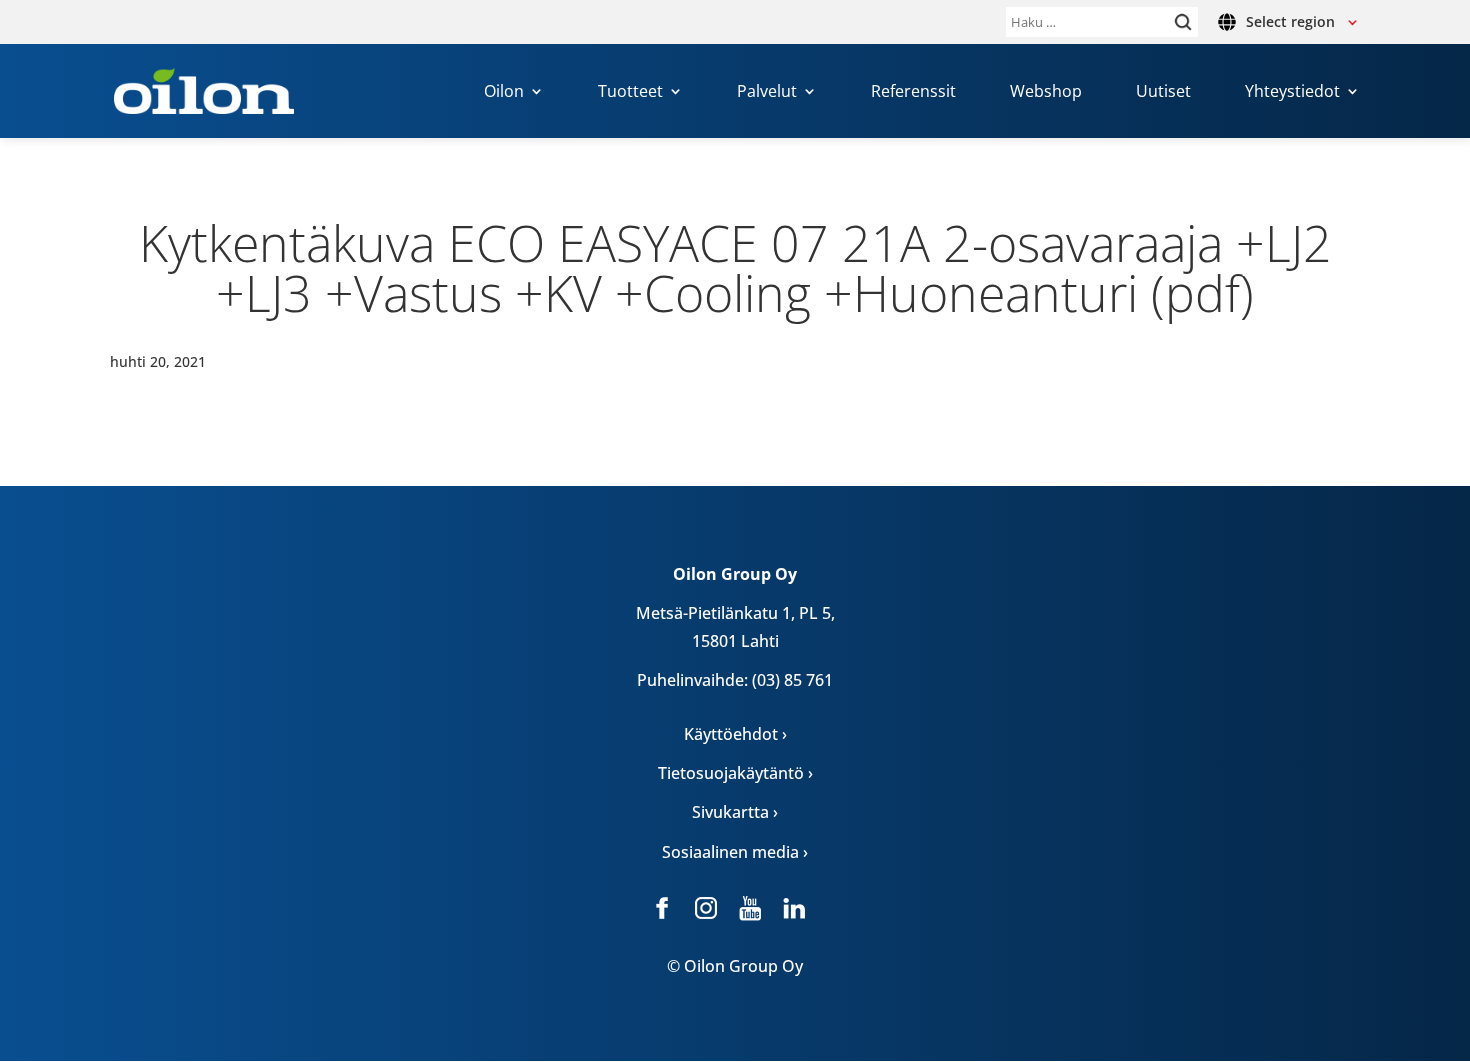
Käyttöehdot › (735, 734)
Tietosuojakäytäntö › (735, 773)
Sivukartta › (735, 812)
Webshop (1046, 93)
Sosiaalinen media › (735, 852)
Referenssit (913, 93)
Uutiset (1163, 93)
